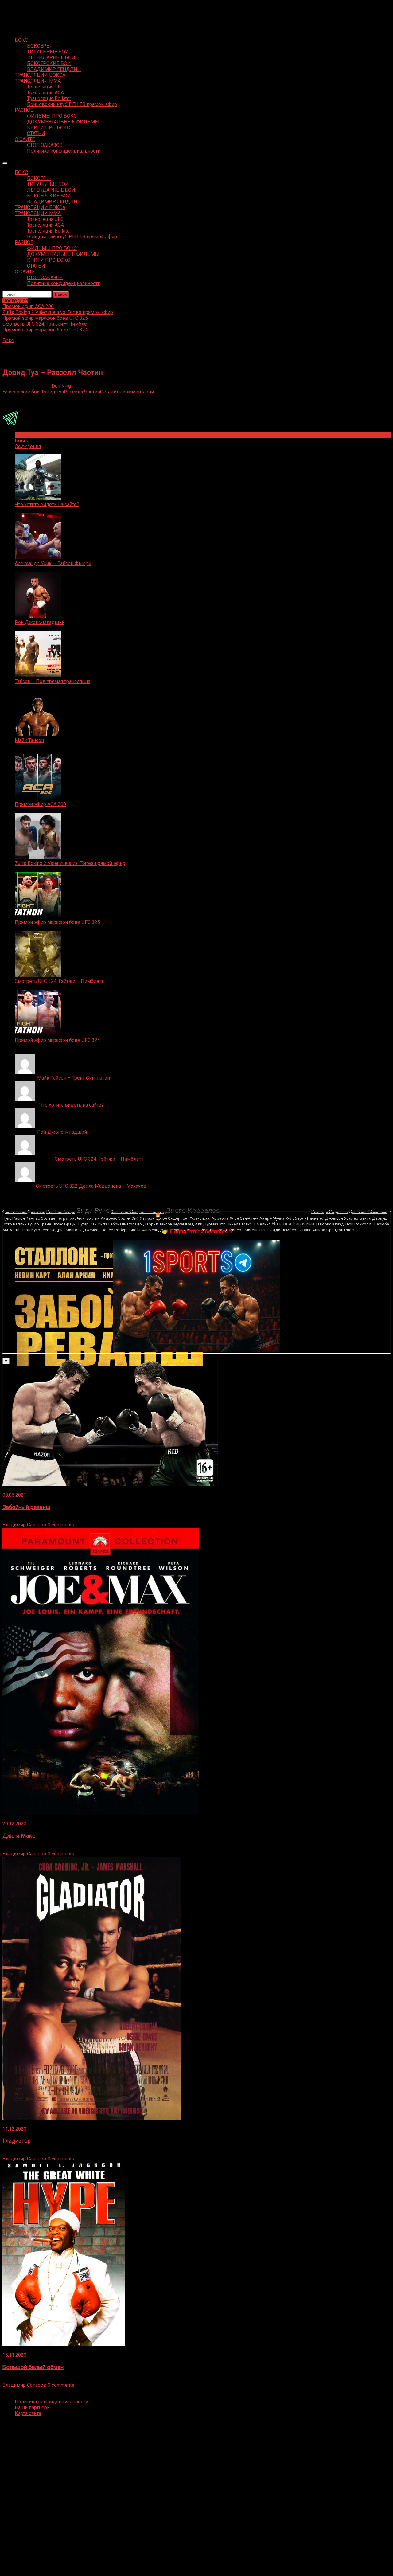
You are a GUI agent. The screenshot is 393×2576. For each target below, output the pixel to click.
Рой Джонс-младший (40, 622)
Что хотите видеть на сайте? (47, 504)
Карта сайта (28, 2413)
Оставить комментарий (127, 392)
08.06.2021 (14, 1495)
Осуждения (28, 446)
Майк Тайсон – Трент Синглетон (74, 1078)
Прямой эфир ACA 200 (40, 804)
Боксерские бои (21, 392)
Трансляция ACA (45, 93)
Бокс (8, 340)
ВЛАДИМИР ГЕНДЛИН (54, 69)
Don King (61, 386)
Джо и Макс (19, 1836)
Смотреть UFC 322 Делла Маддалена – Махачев (91, 1186)
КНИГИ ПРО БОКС (49, 128)
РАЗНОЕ (24, 110)
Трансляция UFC (45, 87)
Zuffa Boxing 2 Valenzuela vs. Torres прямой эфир (70, 863)
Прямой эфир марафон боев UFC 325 (57, 922)
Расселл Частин (82, 392)
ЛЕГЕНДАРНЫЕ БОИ (51, 58)
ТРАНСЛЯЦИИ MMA (38, 81)
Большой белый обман (33, 2367)
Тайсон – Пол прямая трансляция (53, 681)
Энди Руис (93, 1211)
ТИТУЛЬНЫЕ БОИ (48, 52)
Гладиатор (17, 2141)
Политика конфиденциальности (64, 151)
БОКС (21, 40)
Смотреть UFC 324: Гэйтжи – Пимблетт (59, 981)
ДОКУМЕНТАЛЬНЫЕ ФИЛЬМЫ (63, 122)
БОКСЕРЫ (39, 46)
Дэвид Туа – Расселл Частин (53, 373)
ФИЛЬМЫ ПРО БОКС (52, 116)
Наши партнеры (33, 2408)
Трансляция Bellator (49, 98)
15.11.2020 (14, 2355)
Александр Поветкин (265, 1210)
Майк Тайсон (29, 740)
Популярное (29, 435)
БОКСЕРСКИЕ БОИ (49, 63)
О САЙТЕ (25, 139)
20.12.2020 (14, 1824)
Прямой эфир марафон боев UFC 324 (57, 1040)
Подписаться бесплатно (201, 1231)
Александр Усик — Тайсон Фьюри (53, 563)
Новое (22, 441)
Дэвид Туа (52, 392)
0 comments (61, 1525)
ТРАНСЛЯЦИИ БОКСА (40, 75)
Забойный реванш (26, 1507)
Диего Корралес (192, 1211)
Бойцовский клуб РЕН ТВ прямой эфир (72, 104)
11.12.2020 (14, 2129)
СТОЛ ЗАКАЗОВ (45, 145)
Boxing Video (17, 8)
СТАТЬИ (36, 133)
